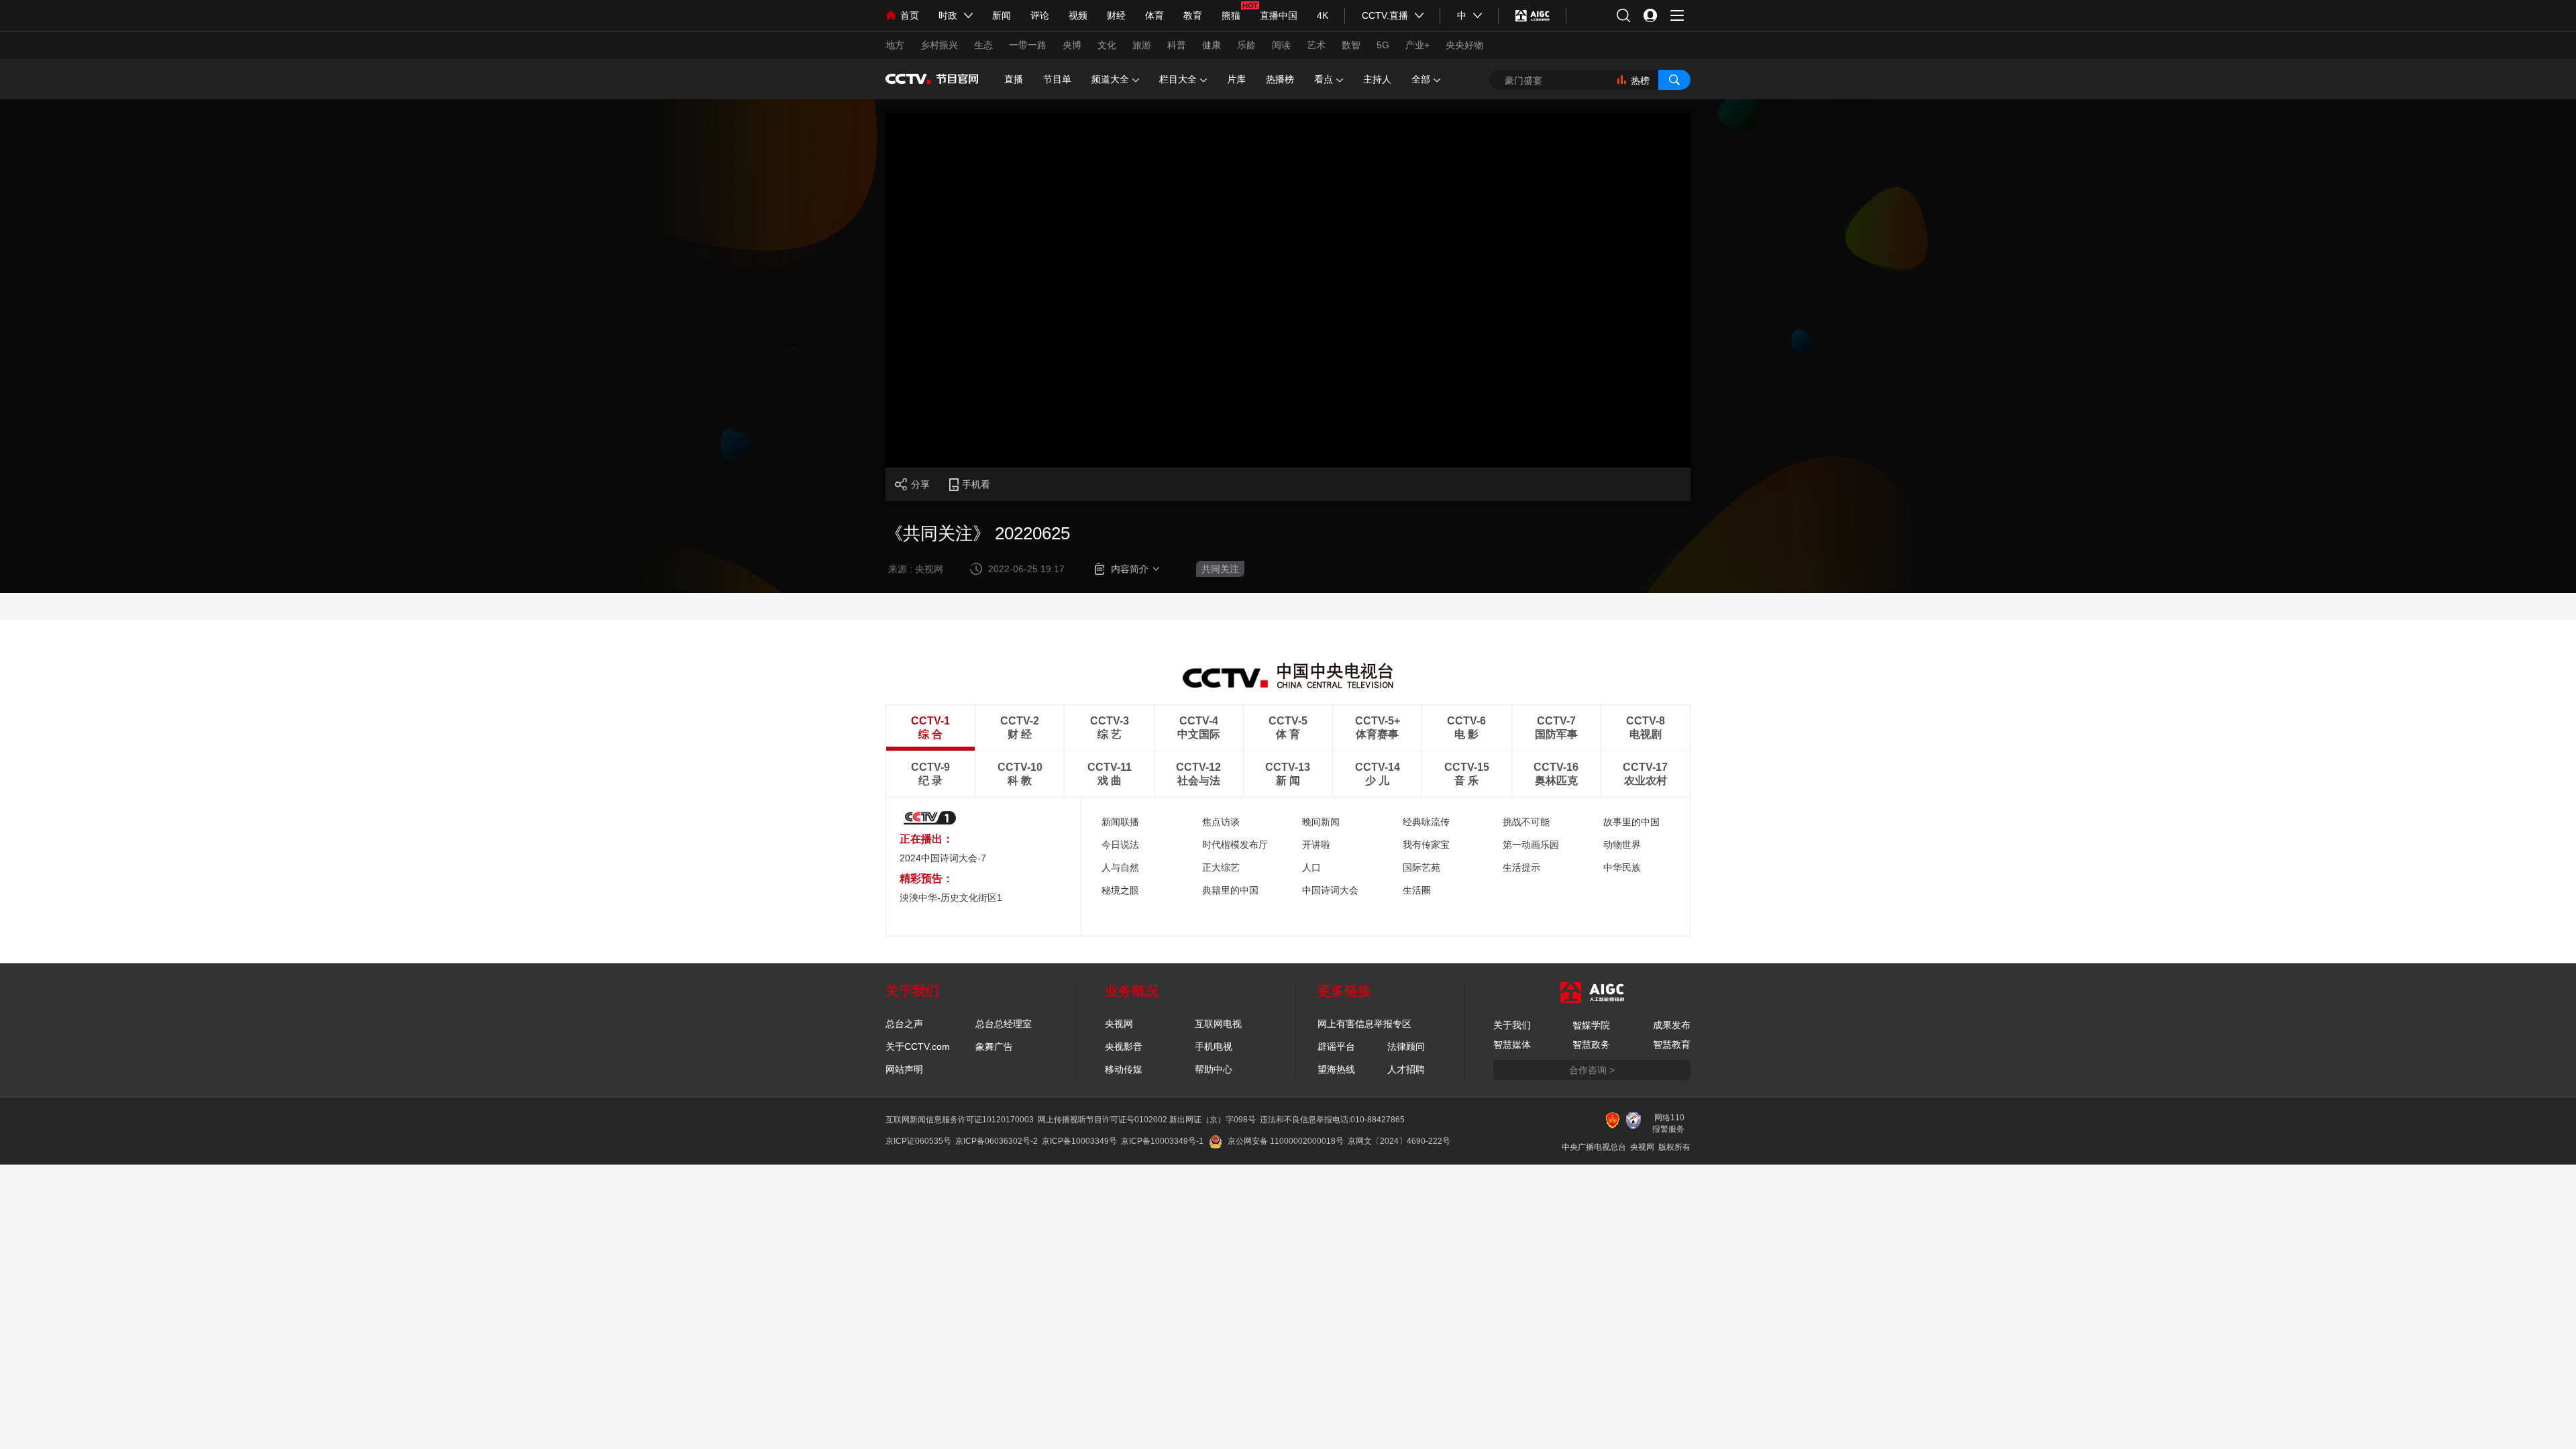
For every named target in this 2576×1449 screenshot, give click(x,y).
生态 (983, 45)
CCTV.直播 (1385, 15)
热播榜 (1280, 79)
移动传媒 (1124, 1069)
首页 (910, 15)
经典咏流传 (1426, 822)
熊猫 (1231, 15)
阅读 (1281, 45)
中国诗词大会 (1330, 890)
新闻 (1002, 15)
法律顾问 (1406, 1046)
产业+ (1417, 45)
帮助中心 (1214, 1069)
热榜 (1640, 80)
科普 (1177, 45)
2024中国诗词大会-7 (943, 858)
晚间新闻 (1321, 822)
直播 (1014, 79)
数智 (1351, 45)
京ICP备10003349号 (1079, 1141)
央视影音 (1124, 1046)
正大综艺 (1221, 867)
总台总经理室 (1004, 1024)
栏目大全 (1178, 79)
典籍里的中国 (1230, 890)
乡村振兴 (939, 45)
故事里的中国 (1631, 822)
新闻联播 (1120, 822)
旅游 (1142, 45)
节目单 (1057, 79)
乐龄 (1246, 45)
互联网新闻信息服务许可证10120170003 (960, 1120)
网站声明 (904, 1069)
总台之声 (904, 1024)
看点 (1324, 79)
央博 (1072, 45)
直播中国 (1279, 15)
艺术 (1316, 45)
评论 (1040, 15)
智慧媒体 (1512, 1044)
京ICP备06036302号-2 (997, 1141)
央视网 (1119, 1024)
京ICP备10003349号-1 (1162, 1141)
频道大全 (1110, 79)
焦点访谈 (1221, 822)
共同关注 (1220, 569)
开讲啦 (1316, 845)
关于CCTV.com (918, 1046)
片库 (1236, 79)
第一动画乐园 (1531, 845)
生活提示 (1521, 867)
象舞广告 (994, 1046)
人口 (1311, 867)
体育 (1155, 15)
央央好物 (1464, 45)
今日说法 (1120, 845)
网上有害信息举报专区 (1364, 1024)
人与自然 (1120, 867)
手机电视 (1214, 1046)
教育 (1193, 15)
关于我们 (1512, 1025)
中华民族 (1622, 867)
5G (1383, 45)
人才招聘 (1406, 1069)
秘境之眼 (1120, 890)
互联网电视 (1218, 1024)
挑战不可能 (1526, 822)
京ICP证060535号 (918, 1141)
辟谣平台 (1336, 1046)
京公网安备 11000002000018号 (1286, 1141)
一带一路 (1028, 45)
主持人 (1377, 79)
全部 (1421, 79)
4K (1323, 15)
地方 (895, 45)
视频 (1078, 15)
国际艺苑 (1421, 867)
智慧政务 (1591, 1044)
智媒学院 (1591, 1025)
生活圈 (1417, 890)
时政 (948, 15)
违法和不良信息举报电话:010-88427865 (1332, 1120)
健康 (1212, 45)
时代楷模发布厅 (1235, 845)
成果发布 (1672, 1025)
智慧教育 (1672, 1044)
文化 (1107, 45)
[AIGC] (1533, 15)
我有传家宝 (1426, 845)
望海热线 (1336, 1069)
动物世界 (1622, 845)
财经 (1116, 15)
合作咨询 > (1592, 1070)
